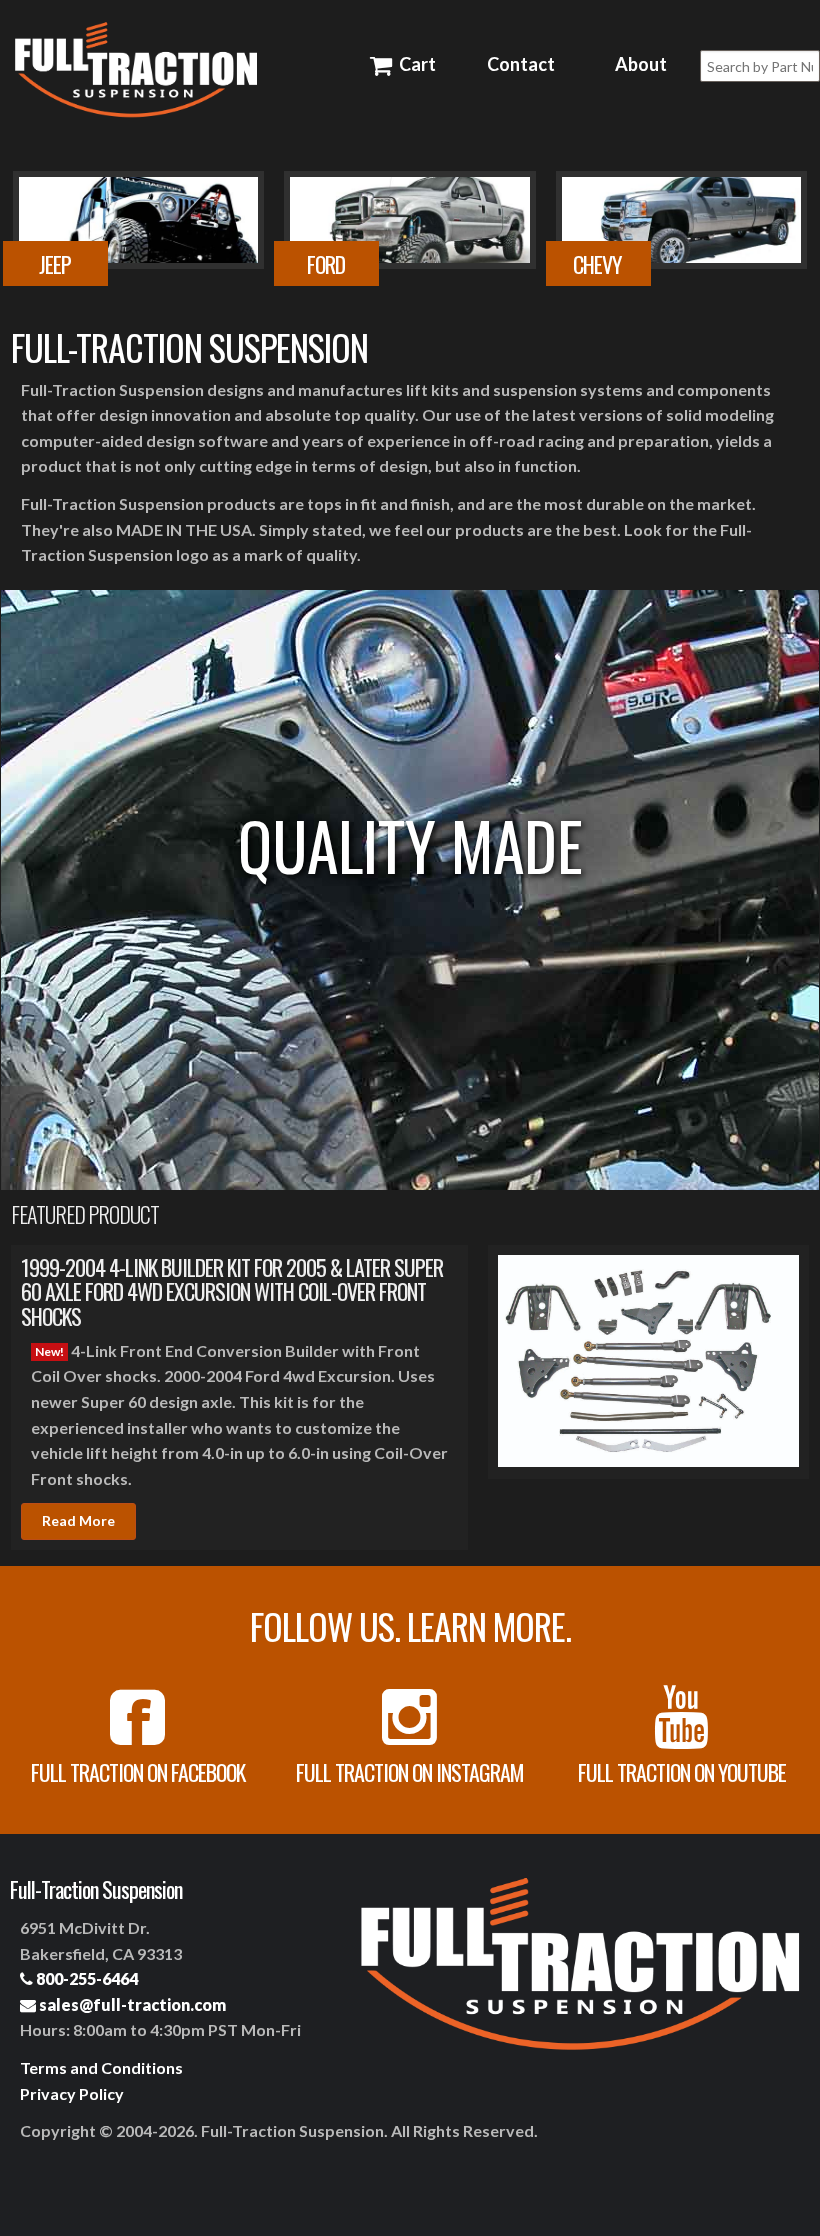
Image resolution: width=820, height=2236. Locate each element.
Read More (78, 1520)
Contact (521, 64)
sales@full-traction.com (131, 2004)
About (641, 64)
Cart (415, 64)
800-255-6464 (85, 1978)
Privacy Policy (72, 2093)
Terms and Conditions (101, 2067)
